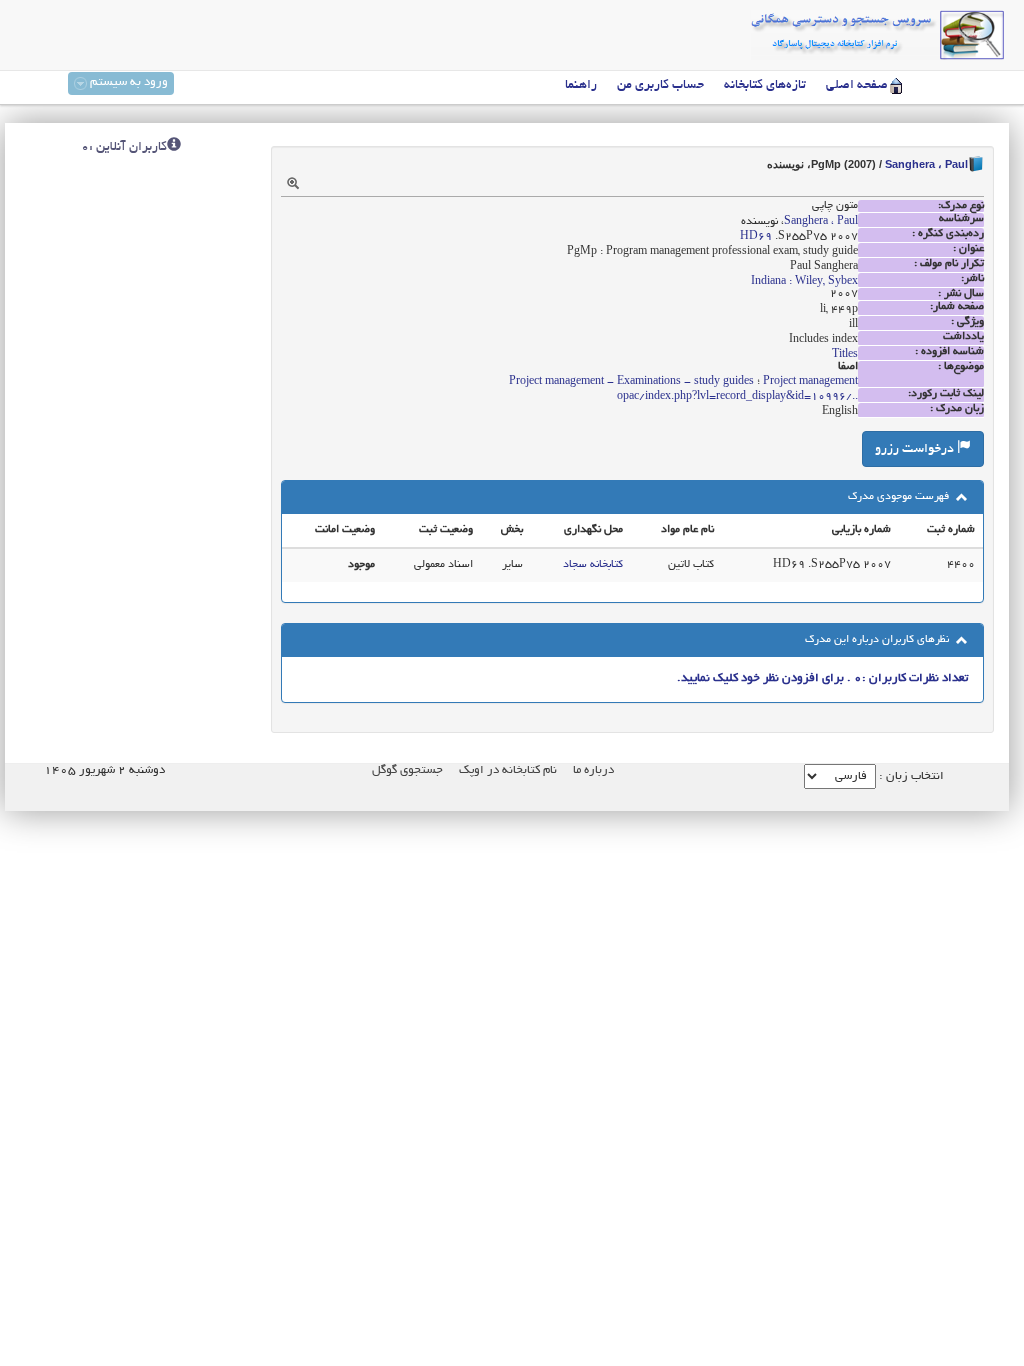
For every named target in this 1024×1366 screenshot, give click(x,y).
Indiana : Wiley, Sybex (804, 282)
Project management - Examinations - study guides (631, 382)
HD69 (756, 237)
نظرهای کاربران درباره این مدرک (878, 640)
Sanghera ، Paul (926, 164)
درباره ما (593, 770)
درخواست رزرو (916, 450)
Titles (845, 355)
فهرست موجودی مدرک (900, 497)
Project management (810, 382)
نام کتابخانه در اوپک (508, 770)
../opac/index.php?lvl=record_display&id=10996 (737, 397)
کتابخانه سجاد (593, 565)
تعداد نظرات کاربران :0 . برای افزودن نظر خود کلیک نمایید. (822, 678)
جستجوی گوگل (407, 770)
